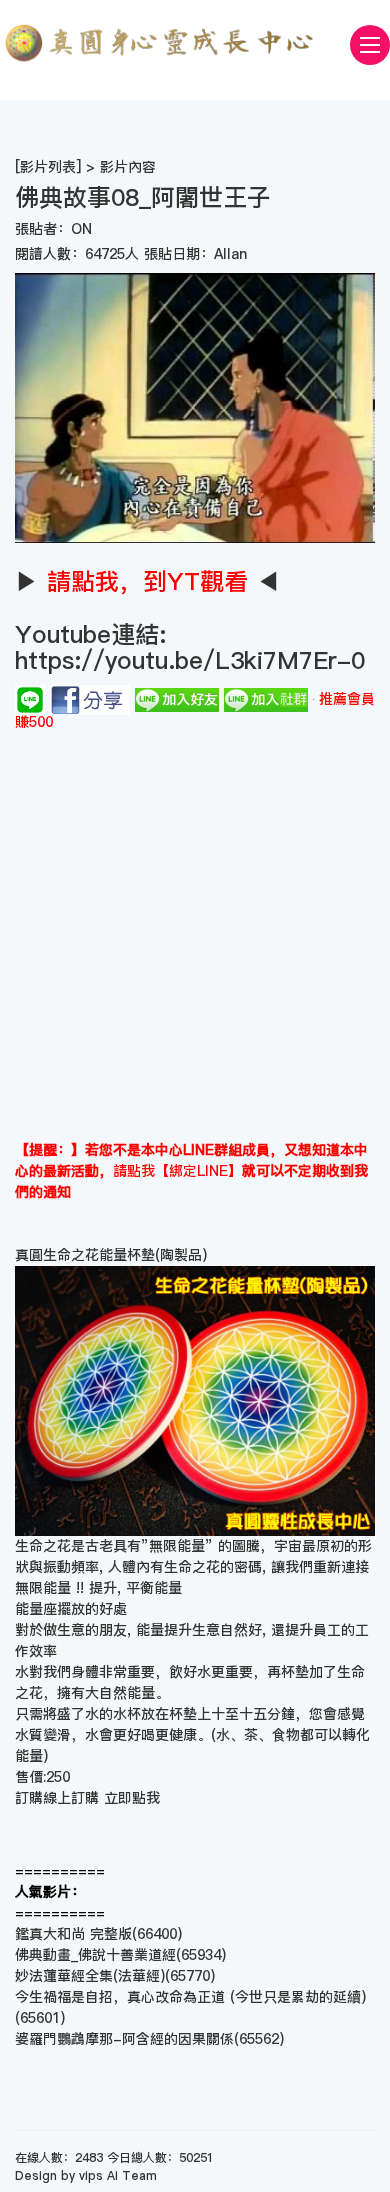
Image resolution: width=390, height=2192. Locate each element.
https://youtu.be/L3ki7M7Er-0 (190, 660)
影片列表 (48, 167)
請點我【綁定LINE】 (177, 1171)
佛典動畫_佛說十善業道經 (95, 1955)
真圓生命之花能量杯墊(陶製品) (111, 1255)
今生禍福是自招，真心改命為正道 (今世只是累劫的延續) (190, 1997)
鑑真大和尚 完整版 (73, 1934)
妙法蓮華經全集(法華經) (90, 1976)
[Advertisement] (195, 935)
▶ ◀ (147, 581)
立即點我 (129, 1798)
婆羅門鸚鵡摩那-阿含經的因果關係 (124, 2039)
